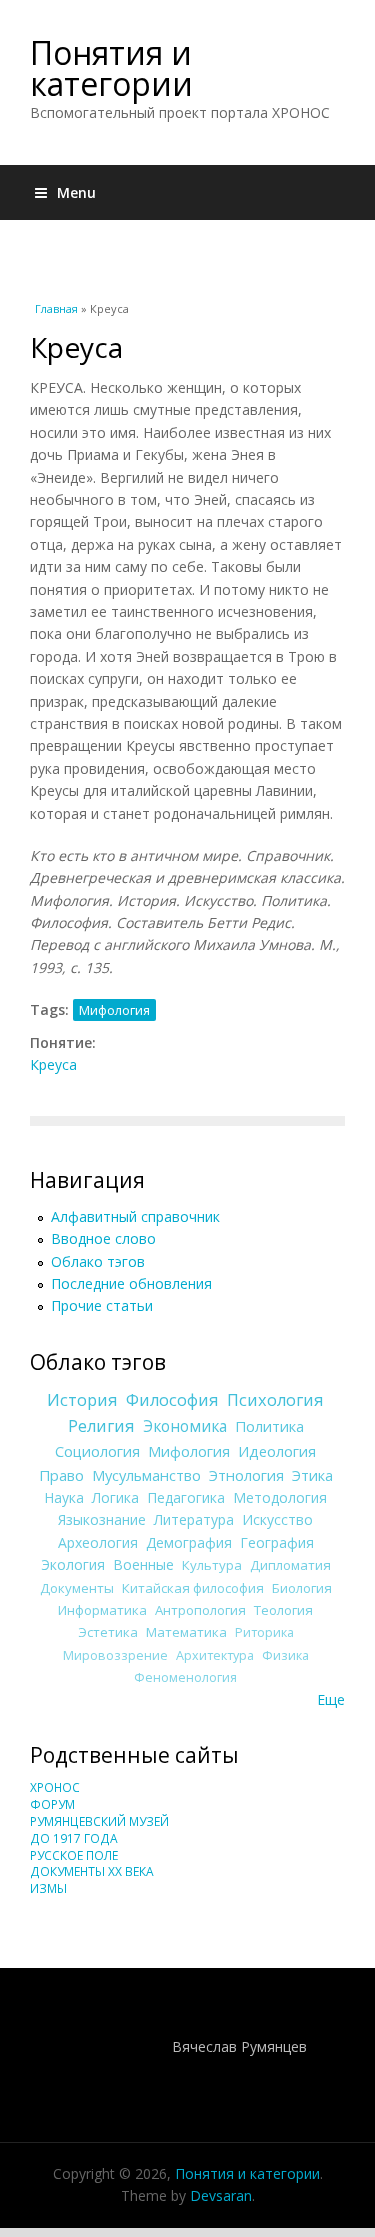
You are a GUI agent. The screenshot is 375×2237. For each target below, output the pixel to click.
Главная (56, 308)
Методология (280, 1497)
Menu (76, 192)
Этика (312, 1475)
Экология (73, 1564)
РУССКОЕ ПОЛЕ (74, 1855)
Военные (143, 1564)
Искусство (277, 1519)
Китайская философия (193, 1588)
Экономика (185, 1426)
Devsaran (221, 2195)
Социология (97, 1451)
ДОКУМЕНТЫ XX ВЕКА (92, 1871)
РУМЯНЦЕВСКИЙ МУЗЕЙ (99, 1821)
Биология (302, 1588)
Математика (186, 1632)
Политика (269, 1426)
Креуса (53, 1064)
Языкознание (102, 1519)
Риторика (264, 1632)
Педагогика (186, 1497)
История (82, 1400)
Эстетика (108, 1632)
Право (61, 1475)
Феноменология (185, 1677)
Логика (115, 1497)
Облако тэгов (98, 1261)
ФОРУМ (52, 1804)
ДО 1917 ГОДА (74, 1838)
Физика (285, 1655)
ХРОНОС (55, 1787)
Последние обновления (131, 1283)
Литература (194, 1519)
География (277, 1542)
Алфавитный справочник (135, 1216)
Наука (64, 1497)
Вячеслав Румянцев (239, 2046)
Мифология (114, 1010)
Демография (189, 1542)
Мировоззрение (115, 1655)
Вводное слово (103, 1238)
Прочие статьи (102, 1305)
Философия (172, 1400)
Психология (275, 1400)
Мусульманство (146, 1475)
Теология (283, 1610)
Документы (77, 1588)
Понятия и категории (111, 68)
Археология (98, 1542)
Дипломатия (290, 1565)
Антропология (200, 1610)
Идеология (277, 1451)
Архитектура (215, 1655)
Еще (331, 1699)
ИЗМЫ (48, 1888)
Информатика (102, 1610)
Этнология (246, 1475)
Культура (212, 1565)
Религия (101, 1426)
